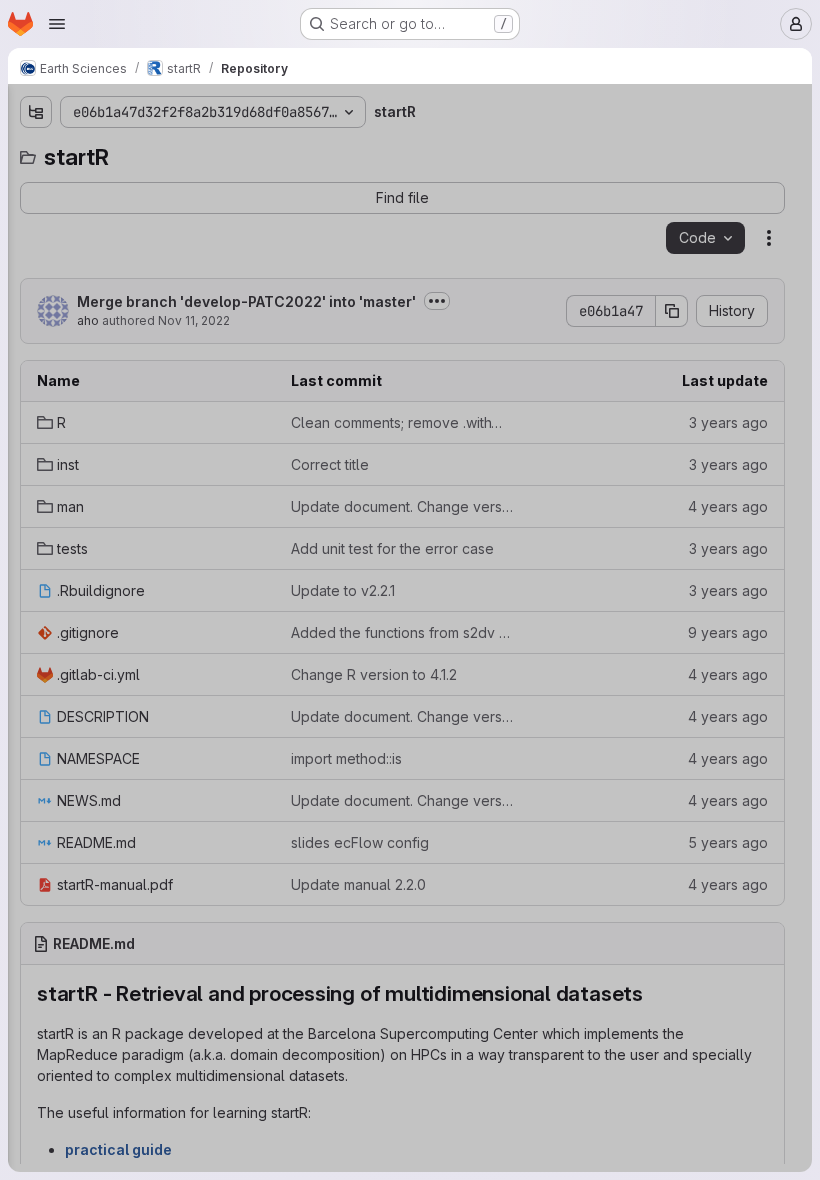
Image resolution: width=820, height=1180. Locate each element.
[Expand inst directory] (36, 219)
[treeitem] (166, 187)
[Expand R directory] (36, 187)
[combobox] (164, 151)
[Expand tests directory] (36, 283)
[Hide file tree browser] (36, 112)
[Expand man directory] (36, 251)
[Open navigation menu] (57, 24)
